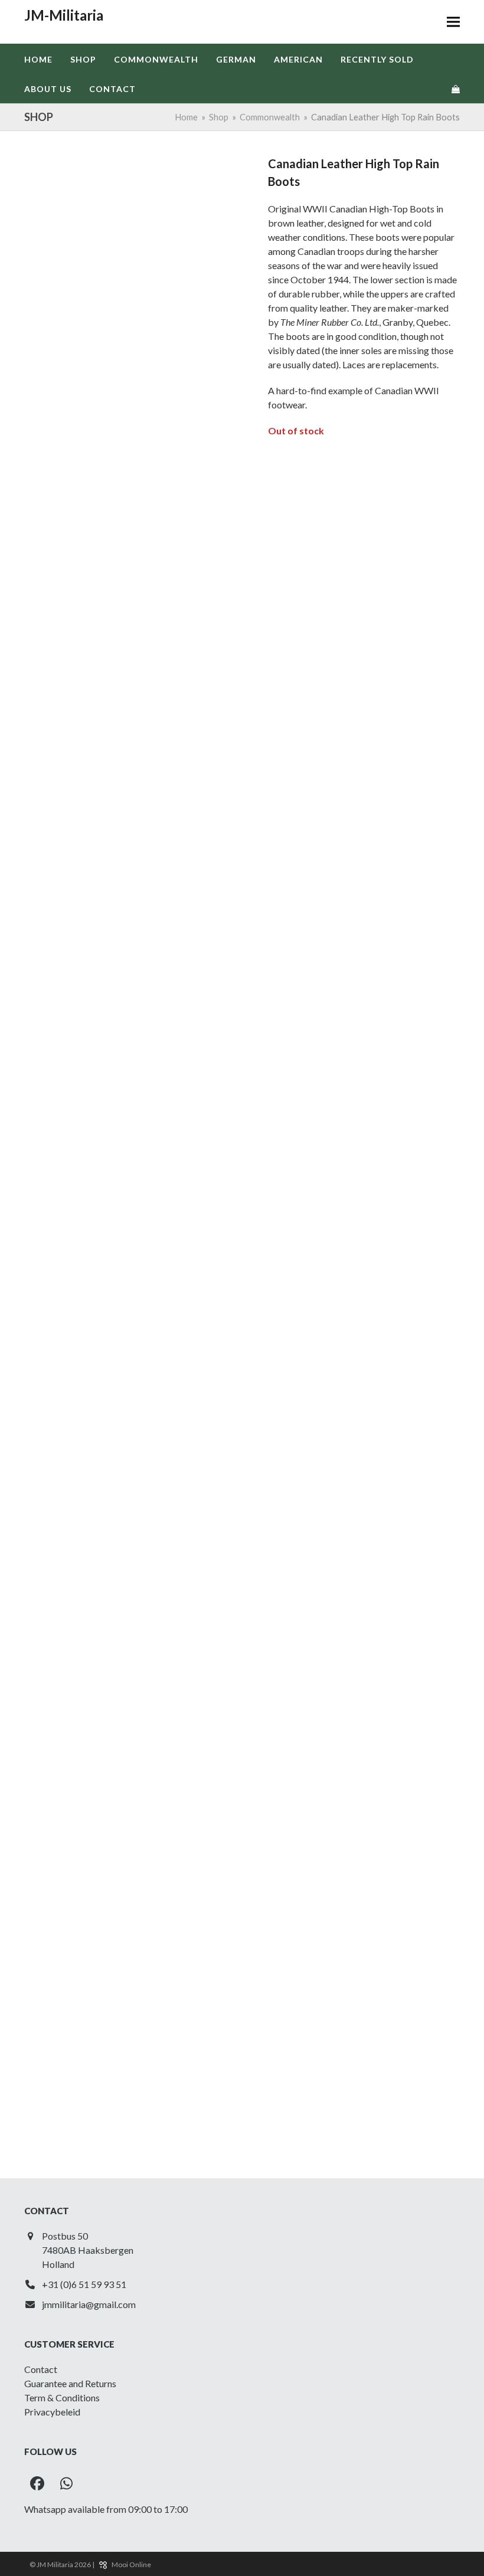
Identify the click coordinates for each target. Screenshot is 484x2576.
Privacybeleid (52, 2412)
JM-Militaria (64, 15)
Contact (41, 2369)
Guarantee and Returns (70, 2383)
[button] (453, 22)
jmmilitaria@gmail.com (89, 2304)
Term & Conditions (62, 2397)
